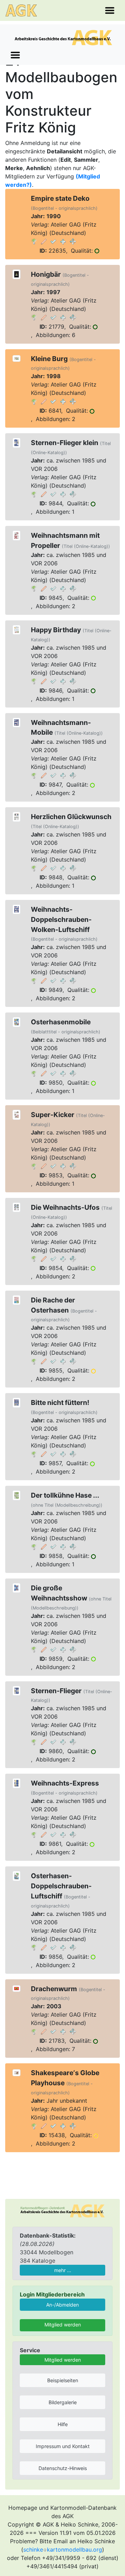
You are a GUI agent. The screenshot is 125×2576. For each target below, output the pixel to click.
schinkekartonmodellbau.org (63, 2550)
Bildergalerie (63, 2402)
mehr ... (63, 2270)
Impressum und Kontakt (63, 2446)
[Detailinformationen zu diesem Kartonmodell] (34, 241)
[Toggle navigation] (110, 10)
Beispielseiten (63, 2380)
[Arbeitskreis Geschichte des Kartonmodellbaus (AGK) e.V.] (62, 2210)
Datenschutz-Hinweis (63, 2468)
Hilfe (63, 2424)
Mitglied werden (63, 2325)
